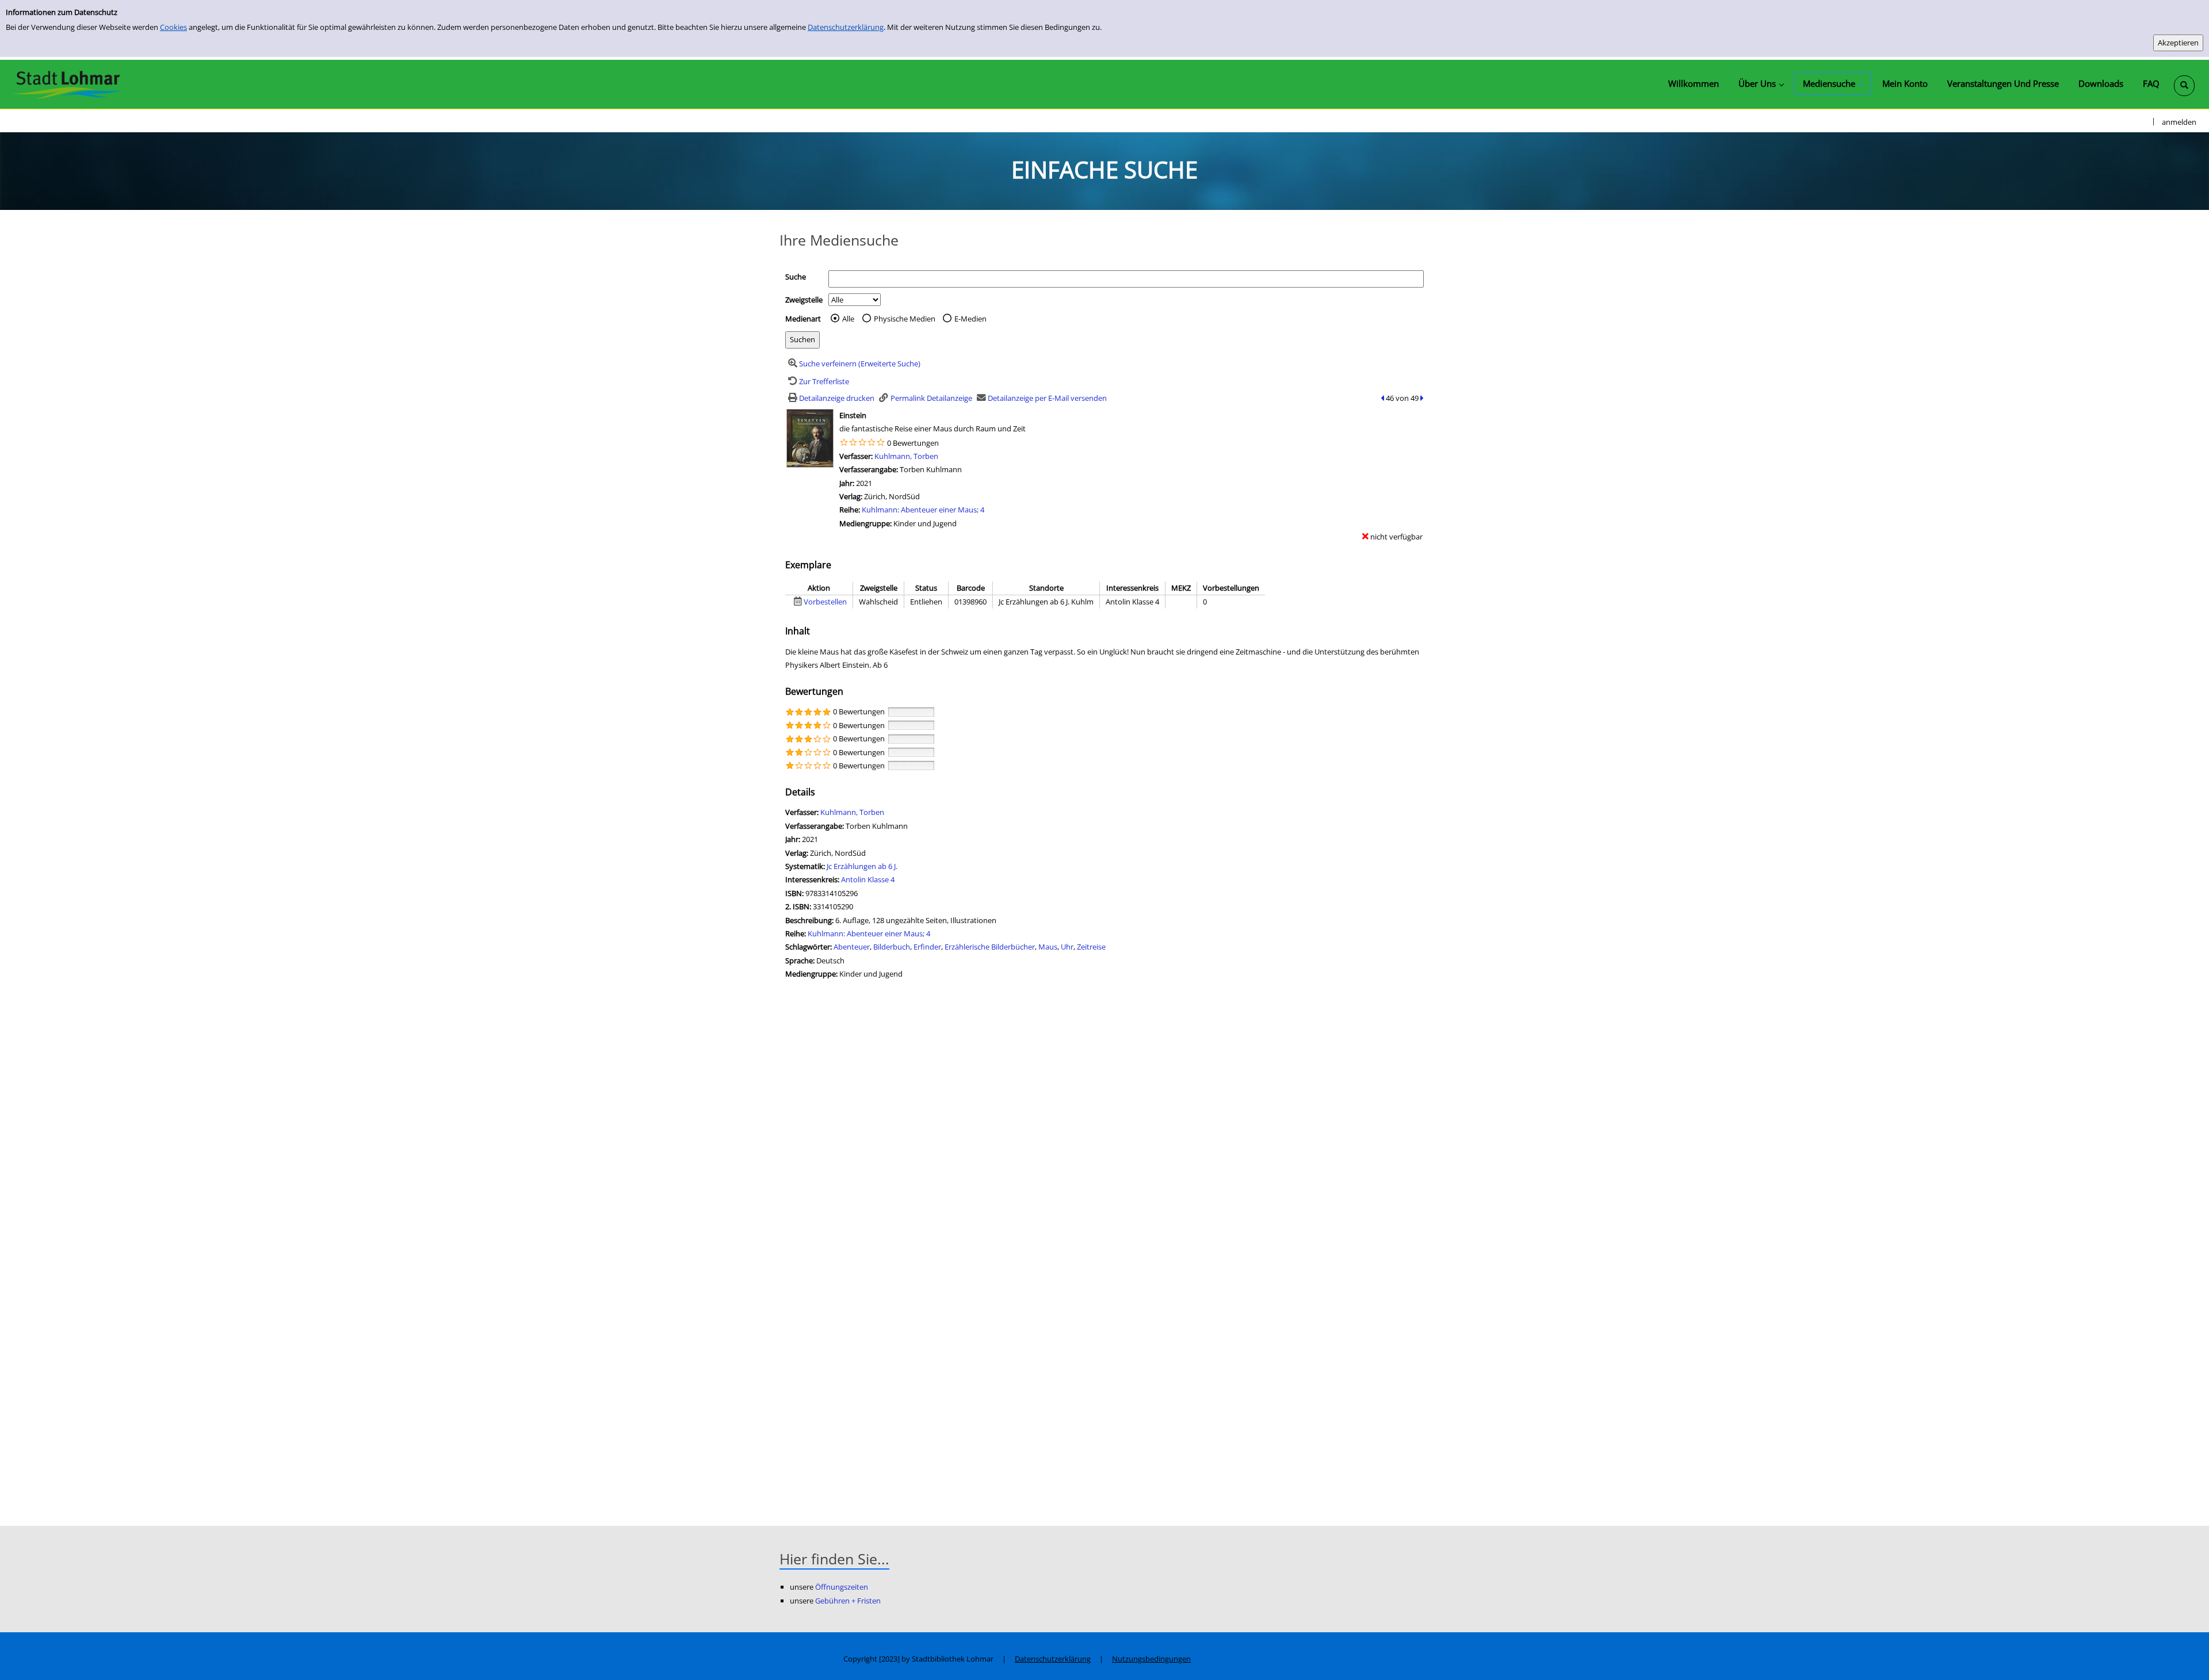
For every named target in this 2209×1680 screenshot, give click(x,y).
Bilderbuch (892, 947)
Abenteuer (852, 947)
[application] (1761, 83)
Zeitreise (1091, 947)
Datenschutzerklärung (846, 27)
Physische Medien (905, 319)
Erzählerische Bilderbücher (990, 947)
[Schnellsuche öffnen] (2184, 86)
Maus (1048, 947)
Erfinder (927, 947)
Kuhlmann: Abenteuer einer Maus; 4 (923, 510)
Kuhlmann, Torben (906, 456)
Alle (848, 319)
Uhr (1067, 947)
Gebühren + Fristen (848, 1601)
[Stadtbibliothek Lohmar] (68, 84)
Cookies (173, 27)
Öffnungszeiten (842, 1587)
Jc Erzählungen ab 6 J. (862, 866)
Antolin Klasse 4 (868, 879)
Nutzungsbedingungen (1151, 1659)
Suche (796, 277)
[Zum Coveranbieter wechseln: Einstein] (810, 437)
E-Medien (970, 319)
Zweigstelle (804, 300)
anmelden (2179, 122)
